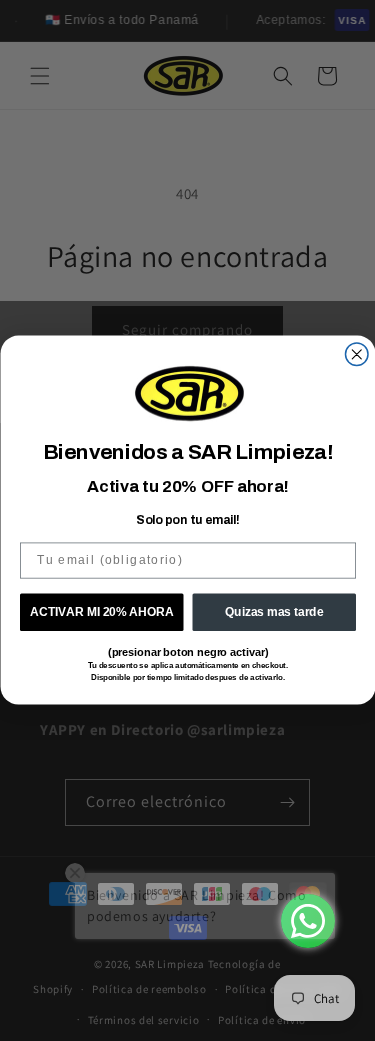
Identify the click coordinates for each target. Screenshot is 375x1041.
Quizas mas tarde (274, 612)
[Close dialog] (356, 354)
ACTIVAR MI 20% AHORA (101, 612)
